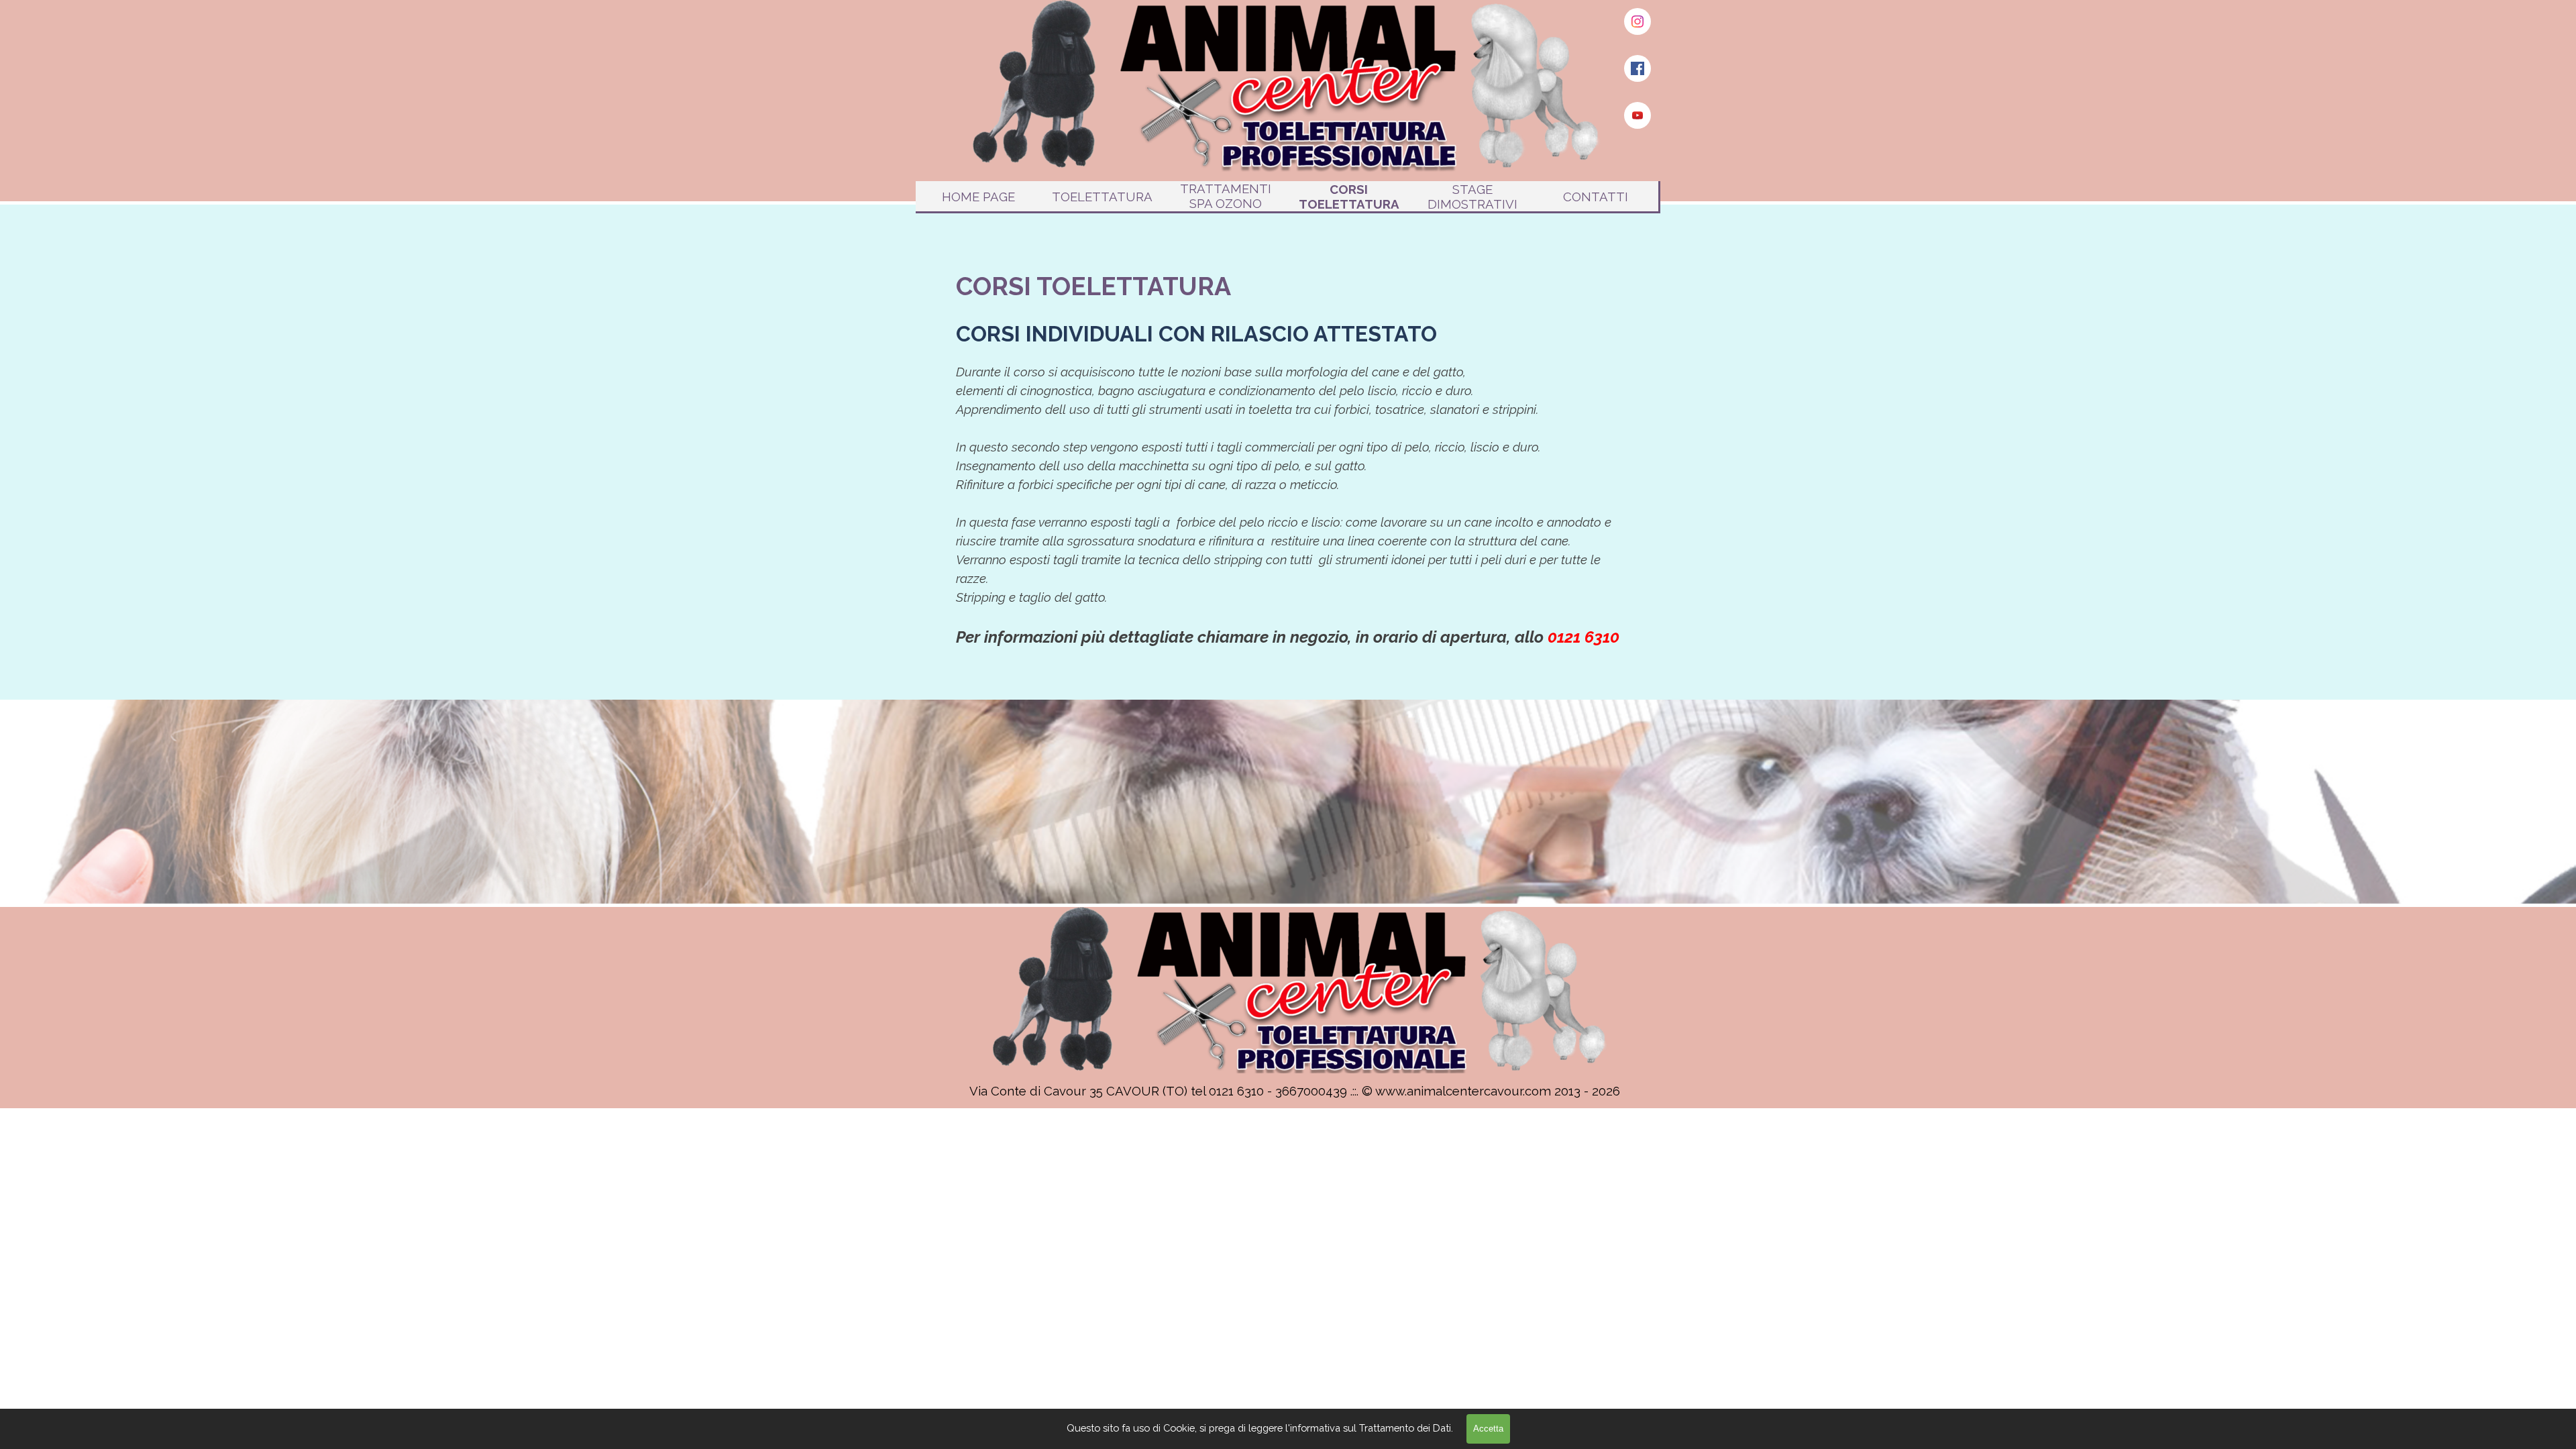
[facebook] (1638, 68)
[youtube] (1638, 115)
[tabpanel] (1288, 459)
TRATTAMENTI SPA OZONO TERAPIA (1226, 203)
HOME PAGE (978, 197)
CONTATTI (1596, 197)
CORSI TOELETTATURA (1349, 197)
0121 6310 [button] (1584, 637)
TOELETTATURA (1102, 197)
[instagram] (1638, 21)
